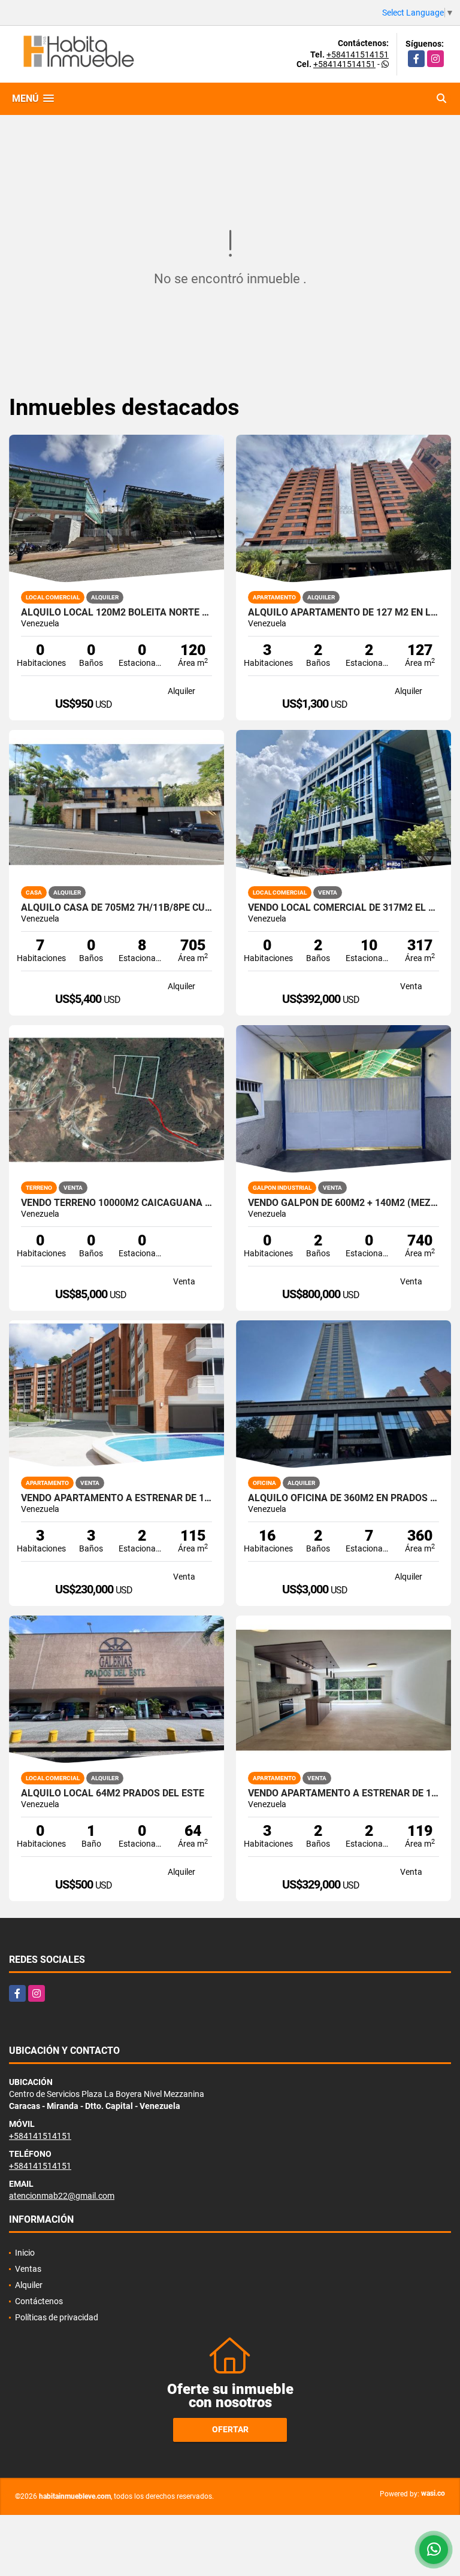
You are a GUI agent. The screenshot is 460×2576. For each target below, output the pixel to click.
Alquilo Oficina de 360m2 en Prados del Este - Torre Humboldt (344, 1498)
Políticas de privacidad (57, 2317)
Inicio (25, 2253)
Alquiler (29, 2285)
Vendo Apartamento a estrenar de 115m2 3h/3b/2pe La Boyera (116, 1498)
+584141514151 (358, 54)
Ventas (28, 2269)
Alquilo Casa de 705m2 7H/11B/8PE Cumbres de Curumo (116, 908)
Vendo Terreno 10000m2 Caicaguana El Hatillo (116, 1203)
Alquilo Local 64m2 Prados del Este (113, 1793)
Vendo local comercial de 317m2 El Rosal (344, 908)
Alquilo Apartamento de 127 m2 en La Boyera (344, 613)
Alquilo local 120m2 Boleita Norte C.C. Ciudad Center (116, 613)
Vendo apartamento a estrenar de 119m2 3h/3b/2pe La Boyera (344, 1793)
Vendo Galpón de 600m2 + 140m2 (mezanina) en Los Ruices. (344, 1203)
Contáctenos (39, 2301)
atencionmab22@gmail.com (62, 2196)
